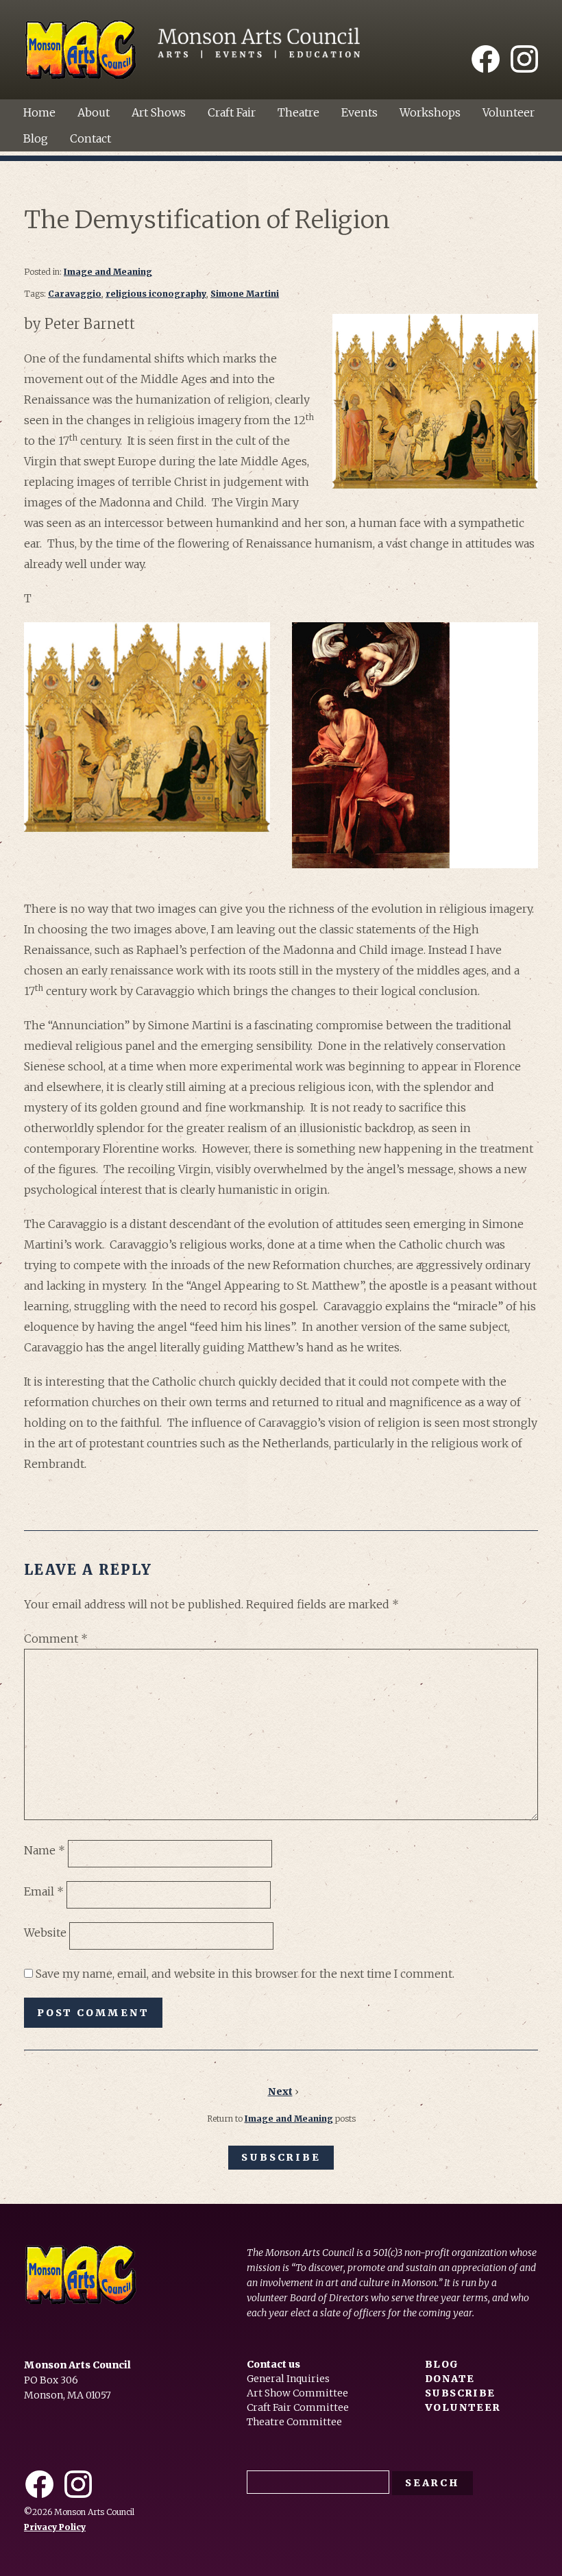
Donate (450, 2379)
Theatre (298, 112)
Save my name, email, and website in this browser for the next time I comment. (245, 1974)
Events (359, 112)
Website (45, 1933)
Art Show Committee (297, 2393)
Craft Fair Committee (298, 2407)
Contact (90, 138)
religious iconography (156, 294)
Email (44, 1891)
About (94, 112)
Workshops (430, 112)
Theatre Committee (294, 2422)
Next (280, 2092)
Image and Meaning (108, 272)
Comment (56, 1639)
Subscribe (281, 2157)
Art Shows (159, 112)
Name (45, 1850)
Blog (36, 138)
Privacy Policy (55, 2527)
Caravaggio (75, 294)
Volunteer (509, 112)
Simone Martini (245, 294)
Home (39, 112)
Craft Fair (232, 112)
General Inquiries (288, 2379)
